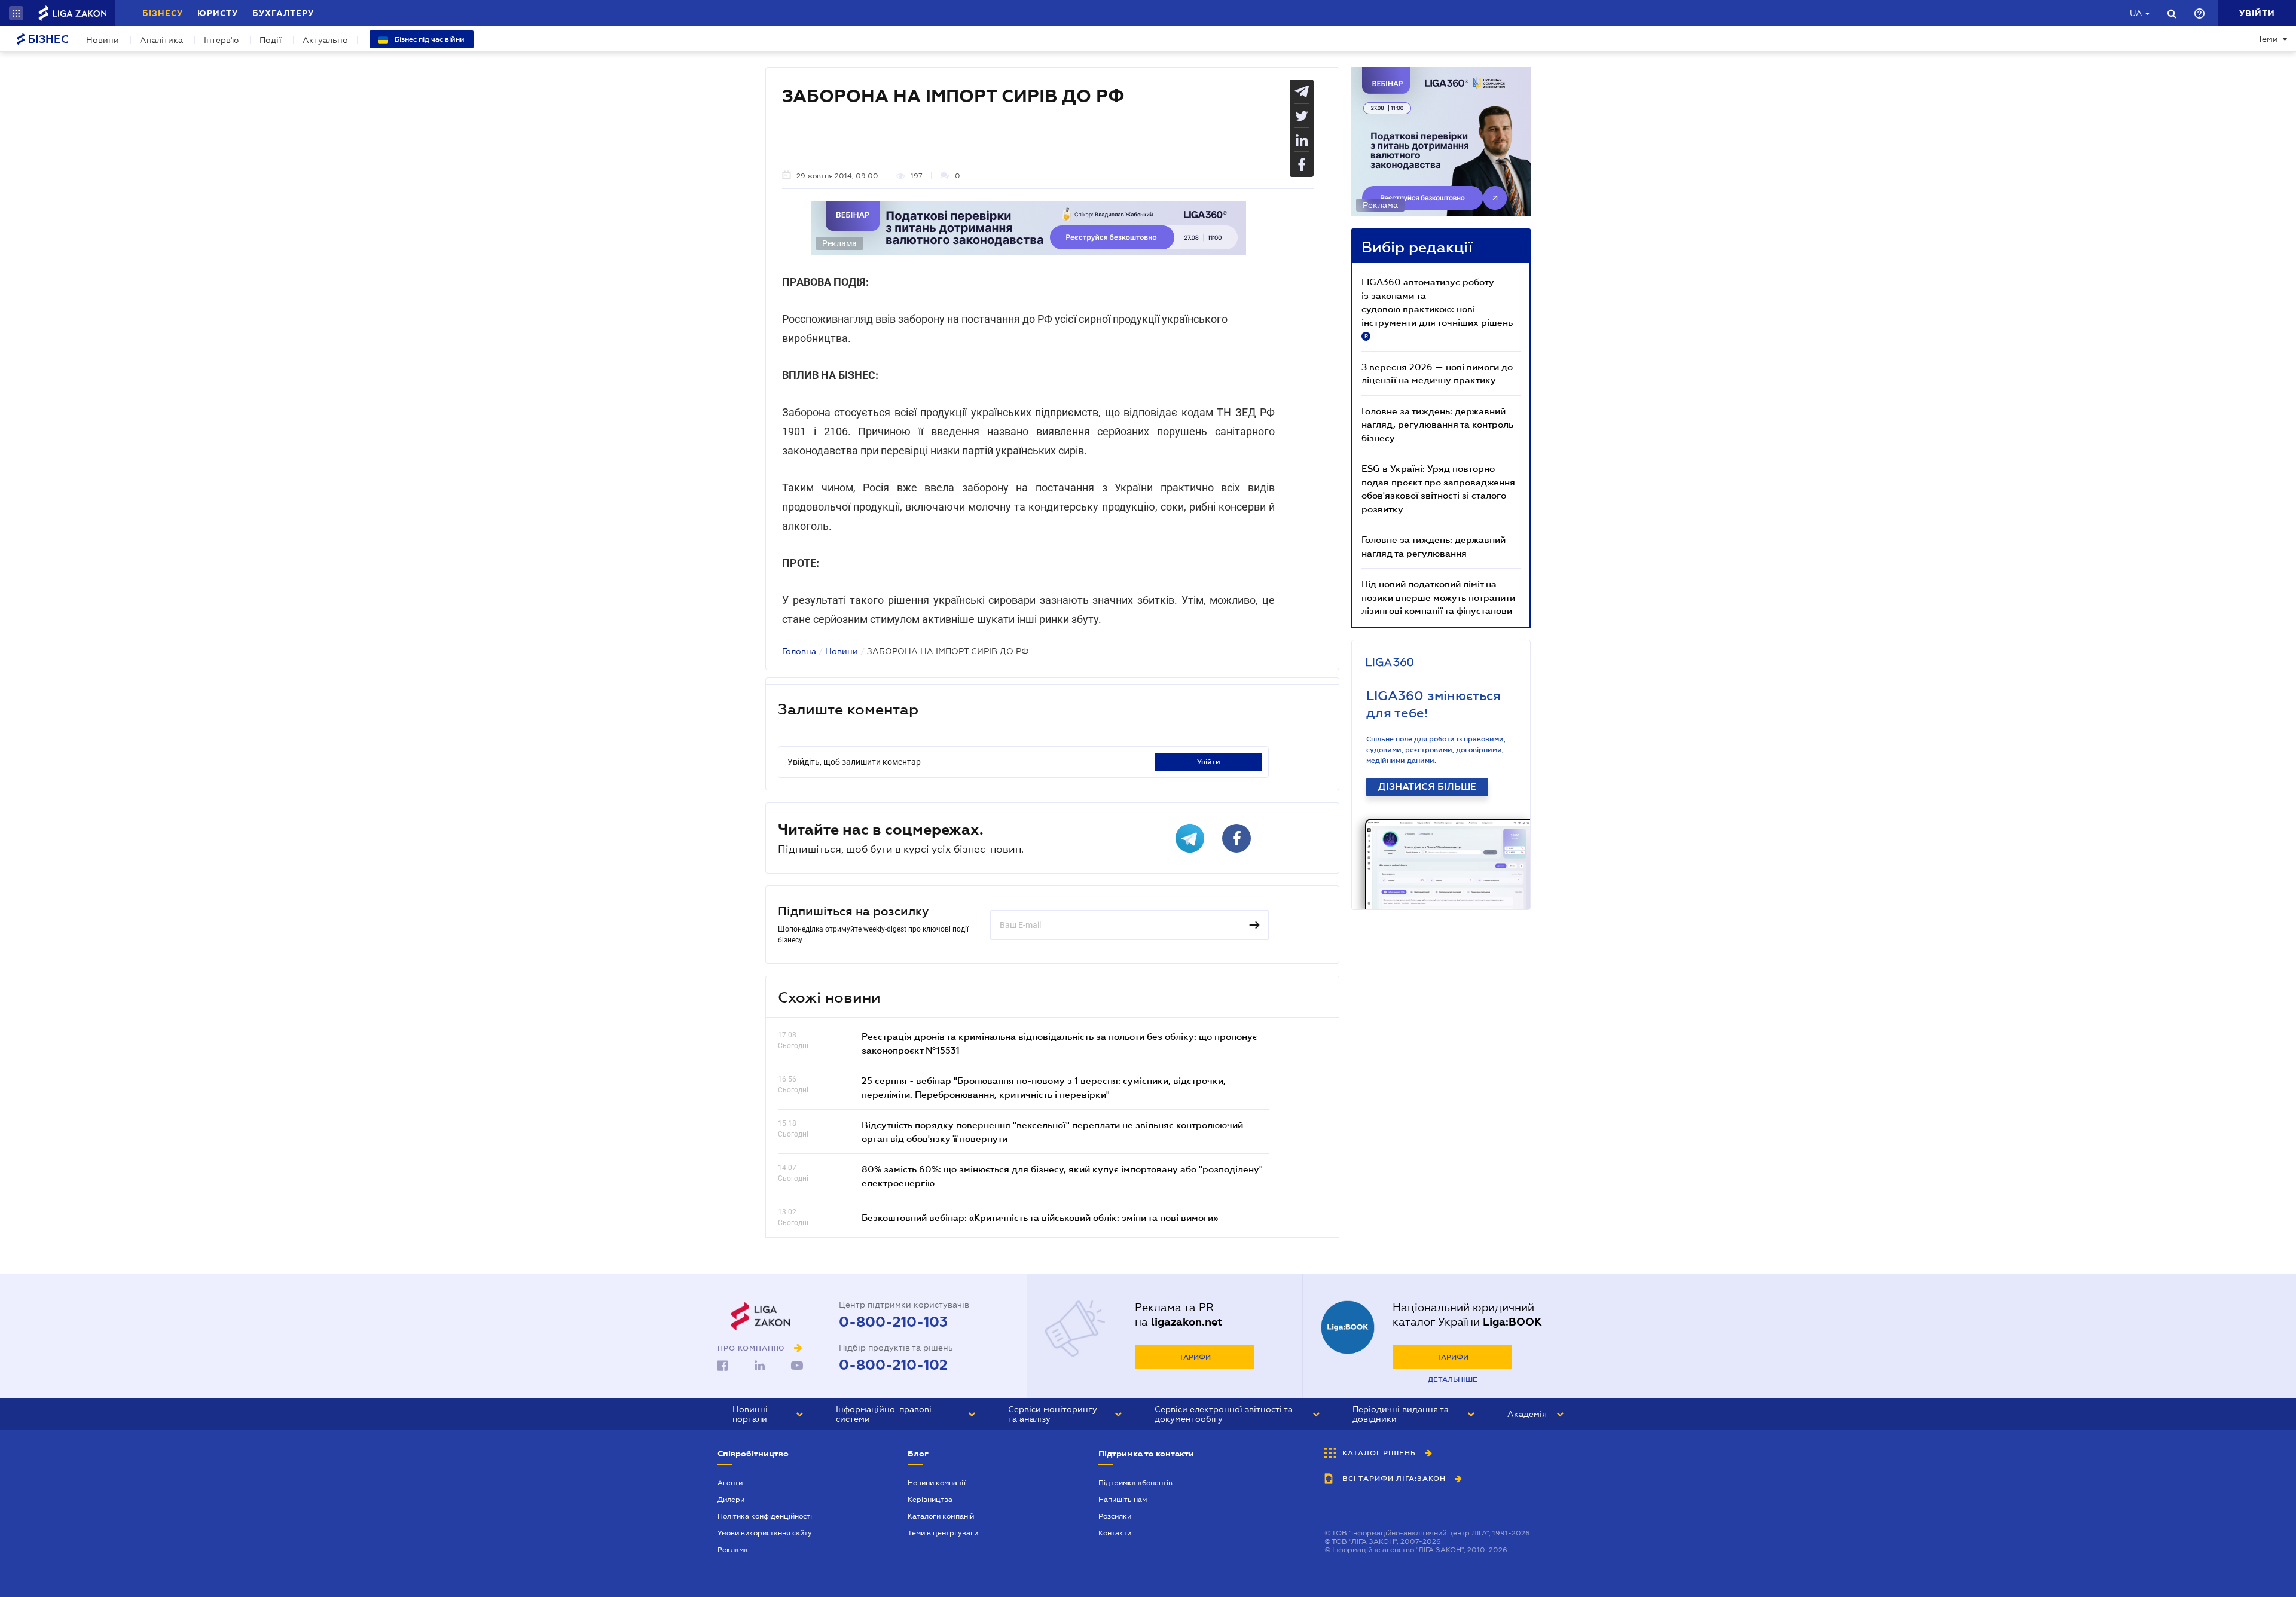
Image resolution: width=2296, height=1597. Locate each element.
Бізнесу (163, 13)
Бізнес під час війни (429, 39)
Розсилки (1115, 1516)
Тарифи (1195, 1357)
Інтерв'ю (221, 40)
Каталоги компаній (941, 1516)
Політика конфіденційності (765, 1516)
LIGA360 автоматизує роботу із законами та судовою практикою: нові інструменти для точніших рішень (1437, 308)
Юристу (218, 13)
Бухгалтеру (283, 13)
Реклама (733, 1550)
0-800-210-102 (893, 1365)
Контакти (1115, 1533)
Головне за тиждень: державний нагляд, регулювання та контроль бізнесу (1437, 424)
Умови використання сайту (765, 1533)
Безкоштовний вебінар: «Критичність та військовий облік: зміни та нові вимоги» (1040, 1217)
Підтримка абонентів (1135, 1483)
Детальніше (1453, 1379)
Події (271, 40)
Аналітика (161, 40)
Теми (2268, 39)
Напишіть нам (1123, 1500)
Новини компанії (937, 1483)
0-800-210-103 (893, 1322)
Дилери (731, 1500)
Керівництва (930, 1500)
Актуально (325, 40)
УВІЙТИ (1209, 762)
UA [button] (2136, 13)
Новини (103, 40)
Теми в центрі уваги (943, 1533)
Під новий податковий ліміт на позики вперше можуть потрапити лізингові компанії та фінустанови (1438, 597)
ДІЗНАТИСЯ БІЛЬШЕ (1427, 787)
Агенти (730, 1483)
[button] (16, 13)
